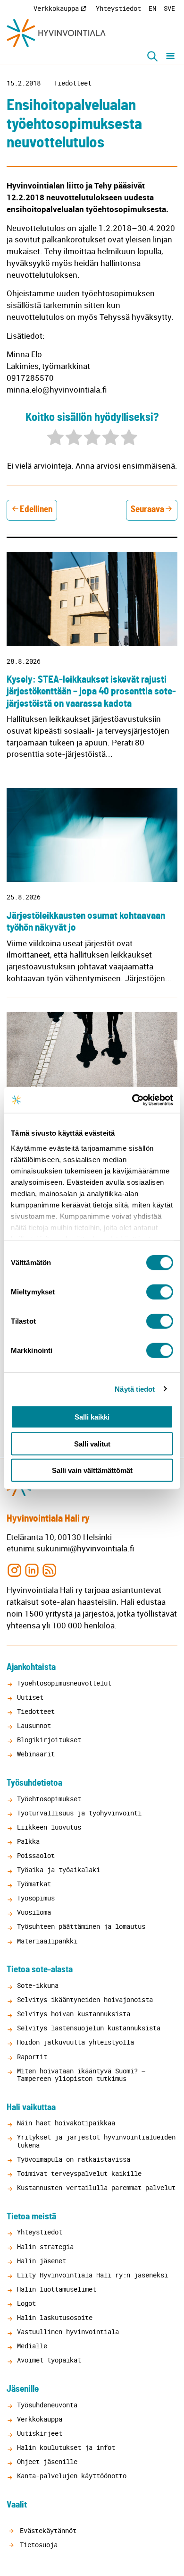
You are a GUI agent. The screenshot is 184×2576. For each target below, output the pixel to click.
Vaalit (17, 2505)
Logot (26, 2303)
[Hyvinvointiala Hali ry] (56, 33)
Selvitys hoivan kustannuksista (74, 2014)
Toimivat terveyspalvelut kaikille (79, 2173)
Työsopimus (36, 1898)
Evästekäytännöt (46, 2530)
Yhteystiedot (118, 8)
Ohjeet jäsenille (47, 2461)
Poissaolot (36, 1855)
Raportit (32, 2057)
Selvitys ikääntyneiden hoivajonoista (85, 1999)
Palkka (28, 1841)
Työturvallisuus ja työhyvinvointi (79, 1813)
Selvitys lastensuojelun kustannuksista (89, 2028)
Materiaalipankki (47, 1941)
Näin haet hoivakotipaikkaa (66, 2123)
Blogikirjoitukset (49, 1740)
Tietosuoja (37, 2545)
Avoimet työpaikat (49, 2360)
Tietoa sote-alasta (40, 1970)
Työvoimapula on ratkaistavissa (74, 2159)
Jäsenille (23, 2389)
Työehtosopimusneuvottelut (64, 1683)
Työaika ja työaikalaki (59, 1870)
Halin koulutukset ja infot (66, 2447)
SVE (169, 8)
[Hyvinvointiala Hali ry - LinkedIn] (32, 1570)
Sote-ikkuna (38, 1985)
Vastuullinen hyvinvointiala (68, 2332)
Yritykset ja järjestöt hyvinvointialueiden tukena (96, 2141)
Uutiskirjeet (40, 2433)
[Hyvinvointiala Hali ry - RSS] (49, 1570)
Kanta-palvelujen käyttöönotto (72, 2476)
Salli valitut (92, 1443)
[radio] (55, 439)
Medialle (32, 2346)
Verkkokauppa (56, 8)
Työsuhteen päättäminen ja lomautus (81, 1926)
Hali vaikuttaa (31, 2108)
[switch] (160, 1292)
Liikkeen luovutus (49, 1827)
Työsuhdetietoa (34, 1783)
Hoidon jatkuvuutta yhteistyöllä (75, 2042)
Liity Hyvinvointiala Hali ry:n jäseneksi (92, 2275)
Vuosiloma (34, 1912)
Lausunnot (34, 1725)
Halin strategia (45, 2247)
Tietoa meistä (31, 2217)
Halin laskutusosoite (55, 2317)
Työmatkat (34, 1884)
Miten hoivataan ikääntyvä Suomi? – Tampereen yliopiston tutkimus (81, 2075)
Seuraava (147, 509)
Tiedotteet (73, 83)
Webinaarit (36, 1754)
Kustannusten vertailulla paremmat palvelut (96, 2187)
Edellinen (36, 509)
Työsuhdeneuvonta (47, 2405)
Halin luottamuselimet (57, 2289)
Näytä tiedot (135, 1389)
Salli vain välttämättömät (92, 1470)
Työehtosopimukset (49, 1799)
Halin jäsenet (42, 2261)
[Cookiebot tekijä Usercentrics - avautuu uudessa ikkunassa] (132, 1100)
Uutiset (30, 1697)
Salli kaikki (92, 1417)
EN (152, 8)
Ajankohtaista (31, 1667)
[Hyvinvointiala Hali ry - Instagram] (14, 1570)
